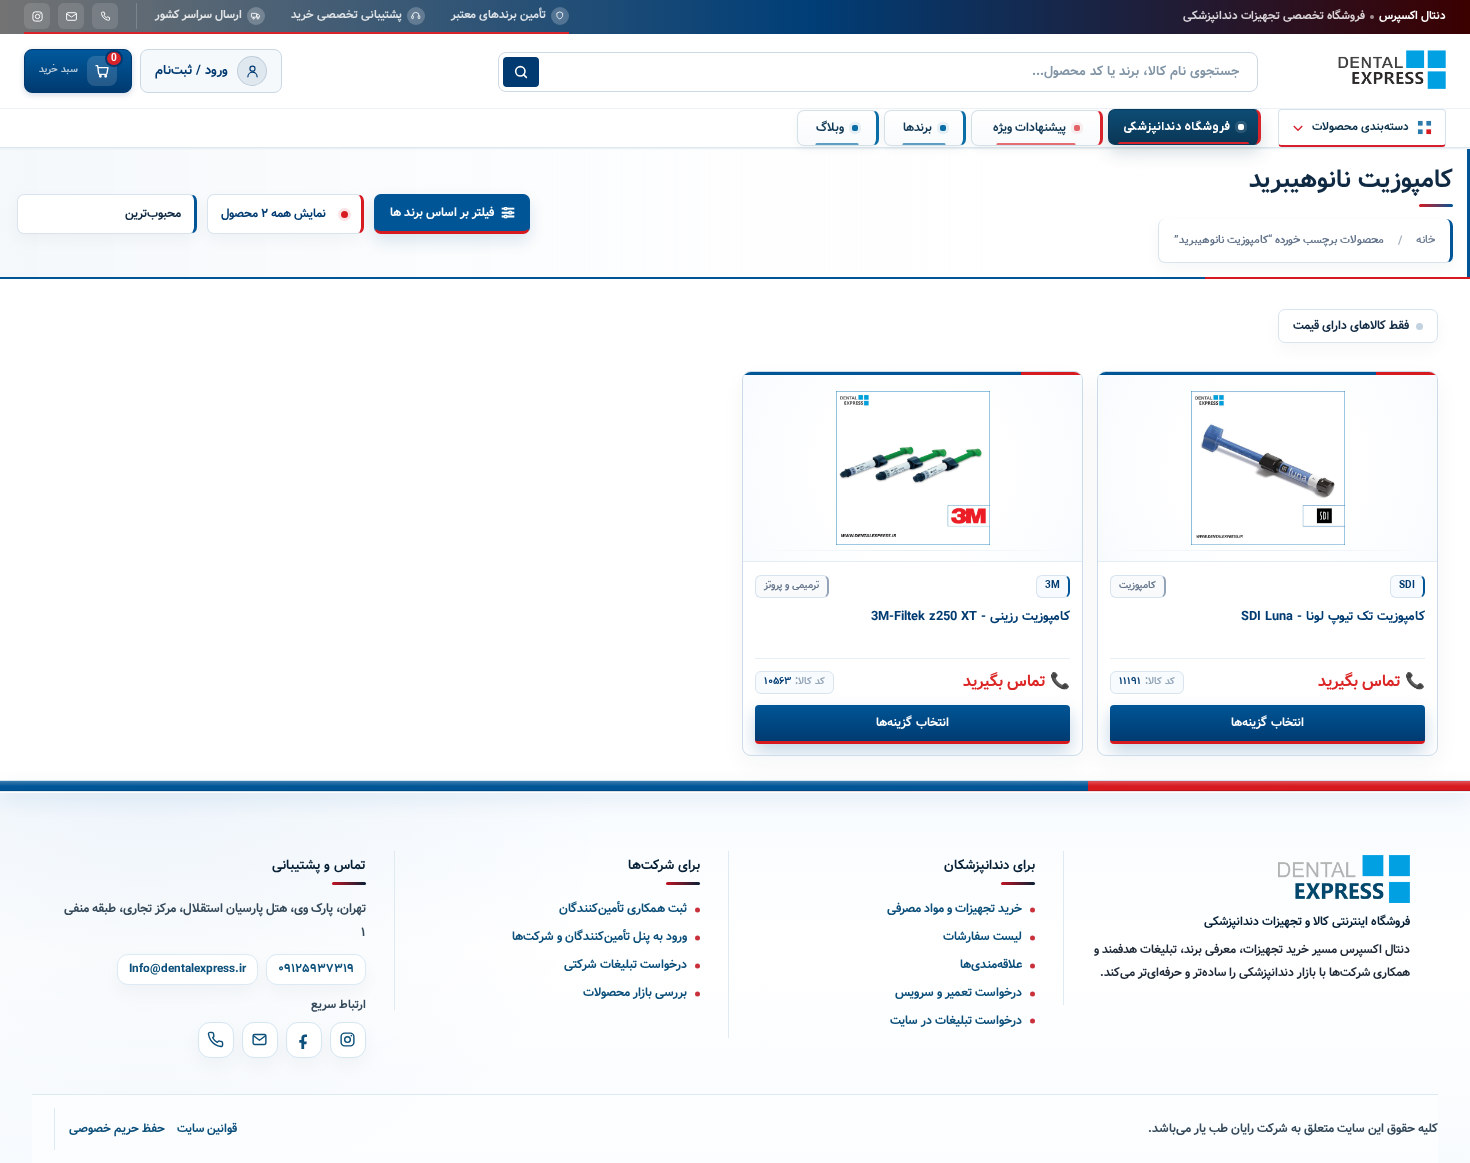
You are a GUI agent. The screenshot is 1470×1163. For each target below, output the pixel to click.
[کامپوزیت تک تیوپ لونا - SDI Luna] (1267, 467)
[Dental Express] (1344, 879)
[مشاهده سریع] (1128, 397)
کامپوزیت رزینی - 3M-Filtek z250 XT (970, 617)
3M (1052, 585)
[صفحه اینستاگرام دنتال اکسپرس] (37, 16)
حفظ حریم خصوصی (117, 1128)
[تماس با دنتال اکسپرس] (105, 16)
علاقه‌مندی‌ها (991, 964)
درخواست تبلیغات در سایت (956, 1020)
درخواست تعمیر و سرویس (958, 992)
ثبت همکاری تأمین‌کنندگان (623, 908)
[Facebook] (304, 1040)
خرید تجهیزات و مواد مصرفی (954, 908)
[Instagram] (348, 1040)
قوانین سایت (207, 1128)
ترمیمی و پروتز (791, 585)
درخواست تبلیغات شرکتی (625, 964)
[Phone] (216, 1040)
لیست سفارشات (982, 936)
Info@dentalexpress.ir (187, 969)
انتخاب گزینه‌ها (1267, 722)
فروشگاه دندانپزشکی (1176, 127)
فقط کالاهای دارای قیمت (1351, 325)
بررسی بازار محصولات (635, 992)
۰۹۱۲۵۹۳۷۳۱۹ (316, 969)
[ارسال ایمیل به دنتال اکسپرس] (71, 16)
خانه (1425, 240)
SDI (1407, 585)
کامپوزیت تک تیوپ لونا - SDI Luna (1333, 617)
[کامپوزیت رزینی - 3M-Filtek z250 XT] (912, 467)
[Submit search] (521, 72)
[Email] (260, 1040)
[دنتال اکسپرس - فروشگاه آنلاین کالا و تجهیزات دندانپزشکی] (1392, 70)
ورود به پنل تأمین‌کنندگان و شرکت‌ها (599, 936)
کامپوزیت (1137, 585)
